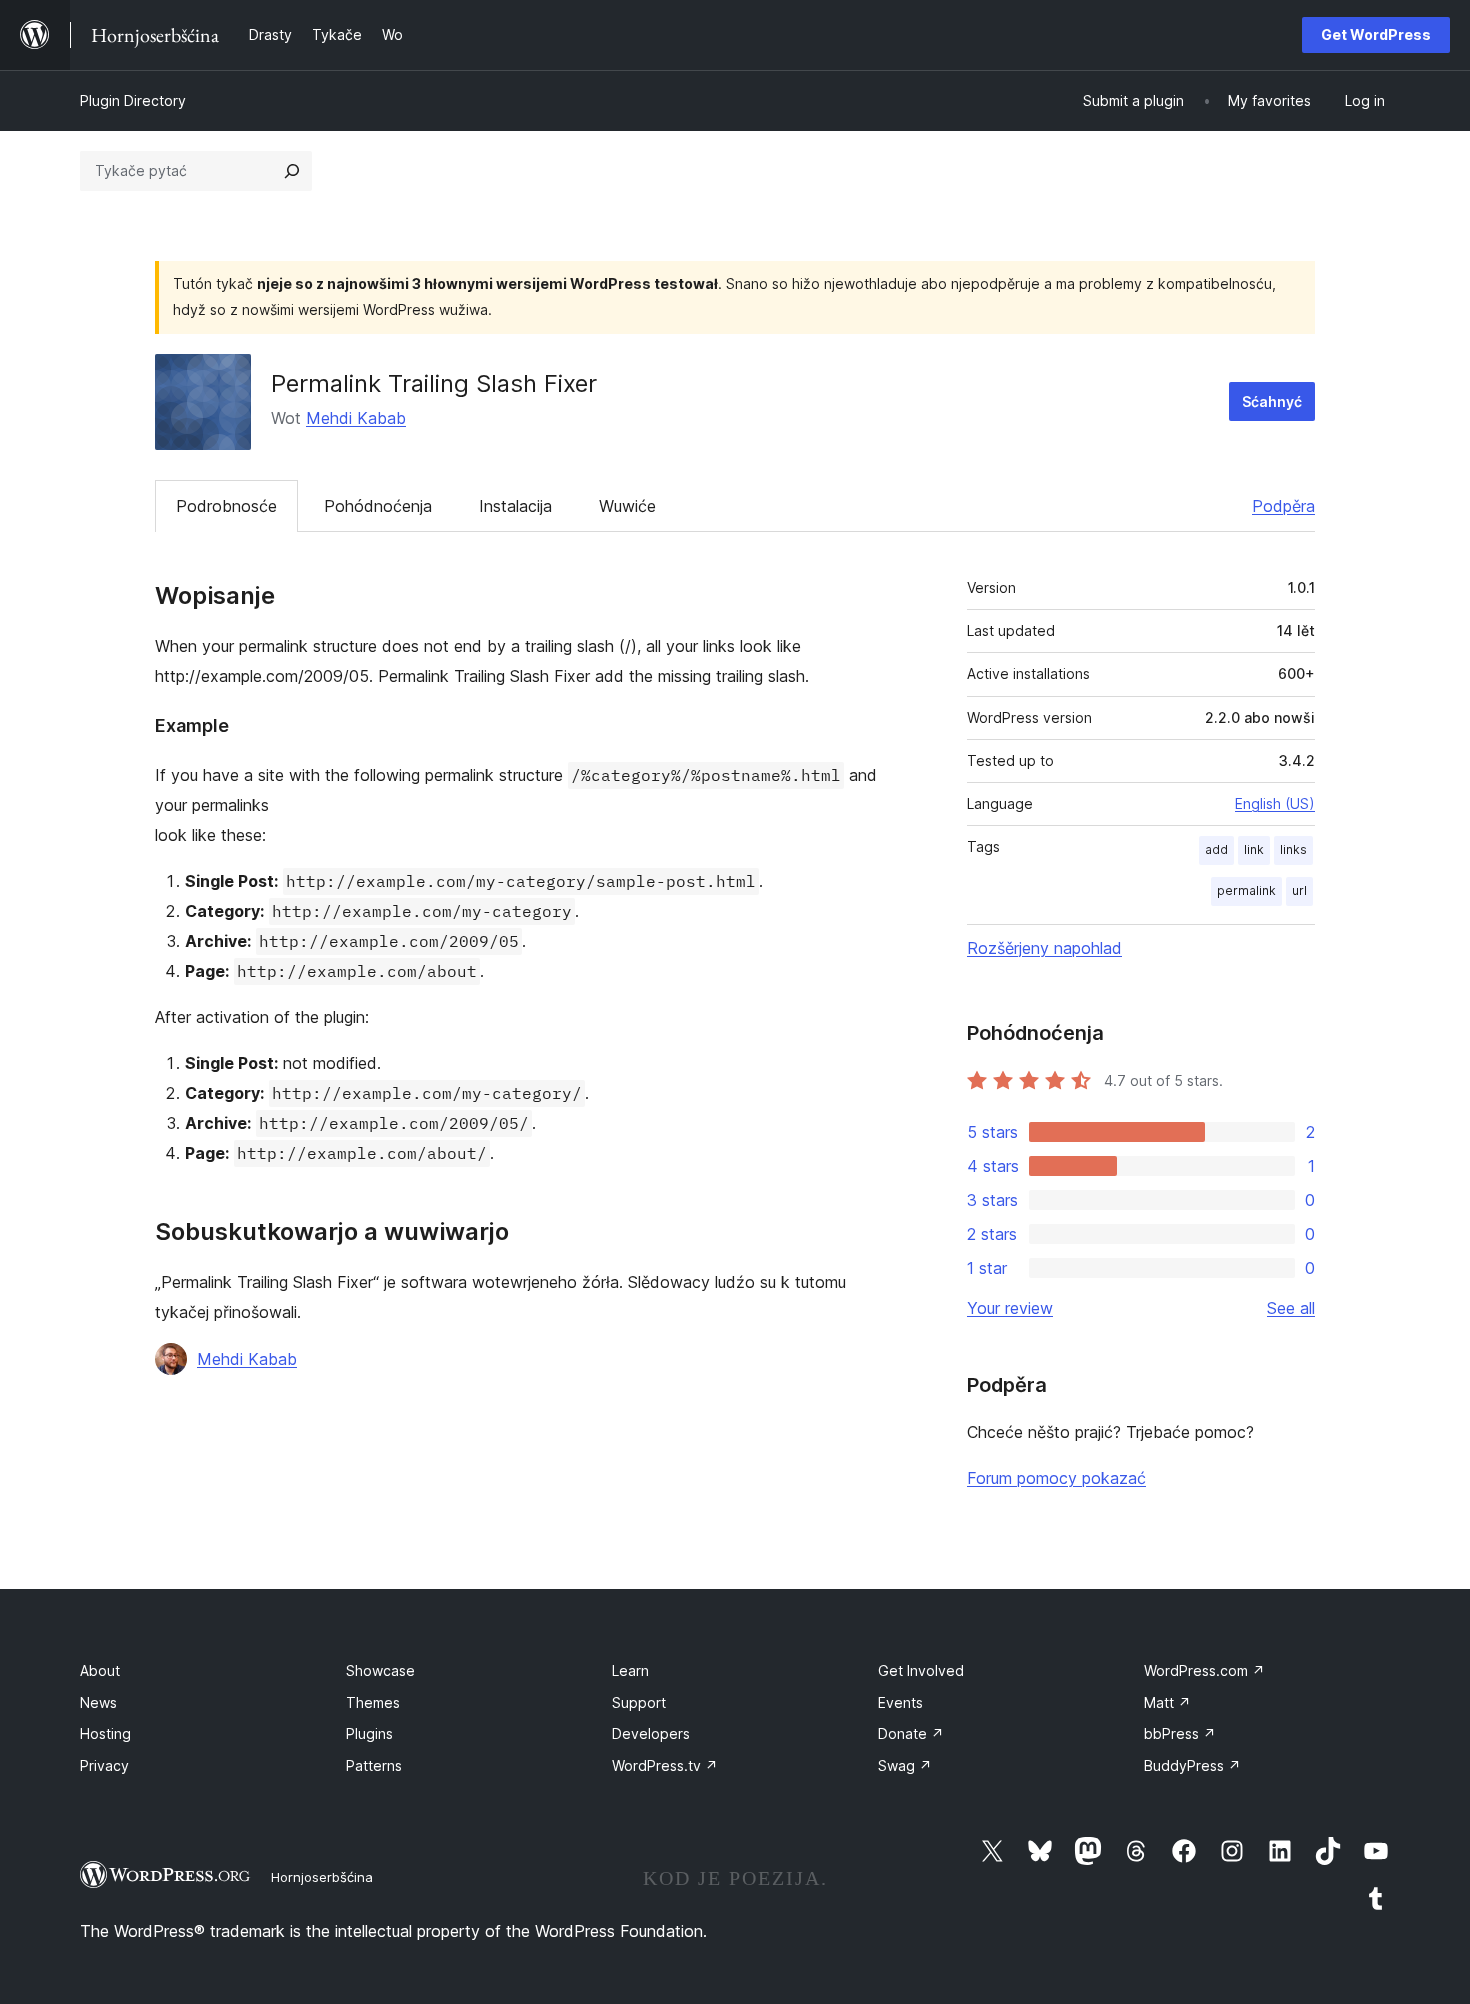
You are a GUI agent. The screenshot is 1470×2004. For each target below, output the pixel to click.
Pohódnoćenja (378, 506)
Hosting (105, 1733)
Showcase (380, 1670)
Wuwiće (627, 506)
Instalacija (515, 506)
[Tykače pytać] (292, 171)
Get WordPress (1376, 34)
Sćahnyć (1272, 401)
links (1293, 849)
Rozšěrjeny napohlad (1044, 948)
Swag (905, 1765)
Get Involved (921, 1670)
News (98, 1702)
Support (639, 1702)
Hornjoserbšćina (322, 1877)
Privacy (104, 1765)
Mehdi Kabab (356, 418)
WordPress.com (1204, 1670)
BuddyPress (1192, 1765)
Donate (911, 1733)
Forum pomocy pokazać (1056, 1478)
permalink (1246, 890)
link (1254, 849)
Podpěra (1283, 506)
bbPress (1180, 1733)
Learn (630, 1670)
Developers (651, 1733)
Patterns (374, 1765)
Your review (1010, 1308)
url (1299, 890)
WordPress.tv (665, 1765)
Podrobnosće (226, 506)
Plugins (369, 1733)
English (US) (1275, 803)
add (1216, 849)
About (100, 1670)
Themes (373, 1702)
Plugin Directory (133, 100)
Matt (1167, 1702)
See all (1291, 1308)
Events (900, 1702)
